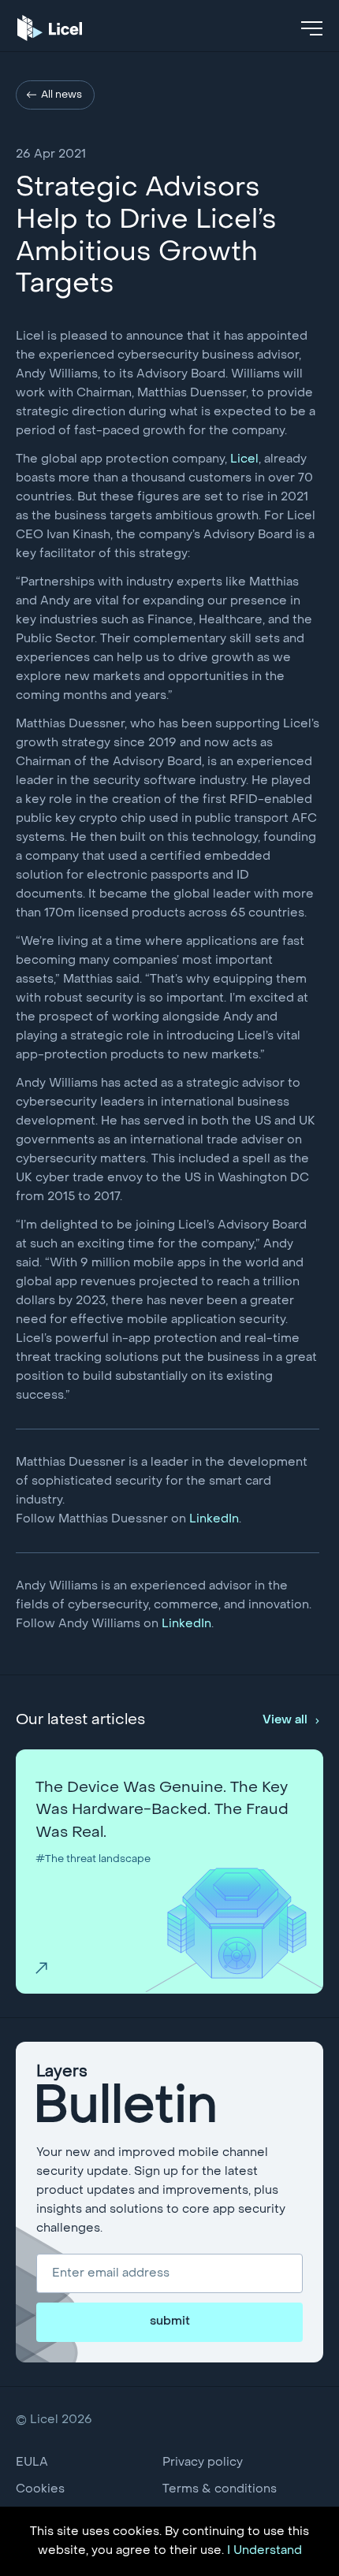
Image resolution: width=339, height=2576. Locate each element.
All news (61, 95)
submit (170, 2321)
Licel (244, 459)
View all (285, 1720)
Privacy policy (203, 2463)
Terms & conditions (220, 2489)
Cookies (40, 2489)
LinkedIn (214, 1519)
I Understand (264, 2551)
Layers (127, 2099)
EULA (32, 2463)
